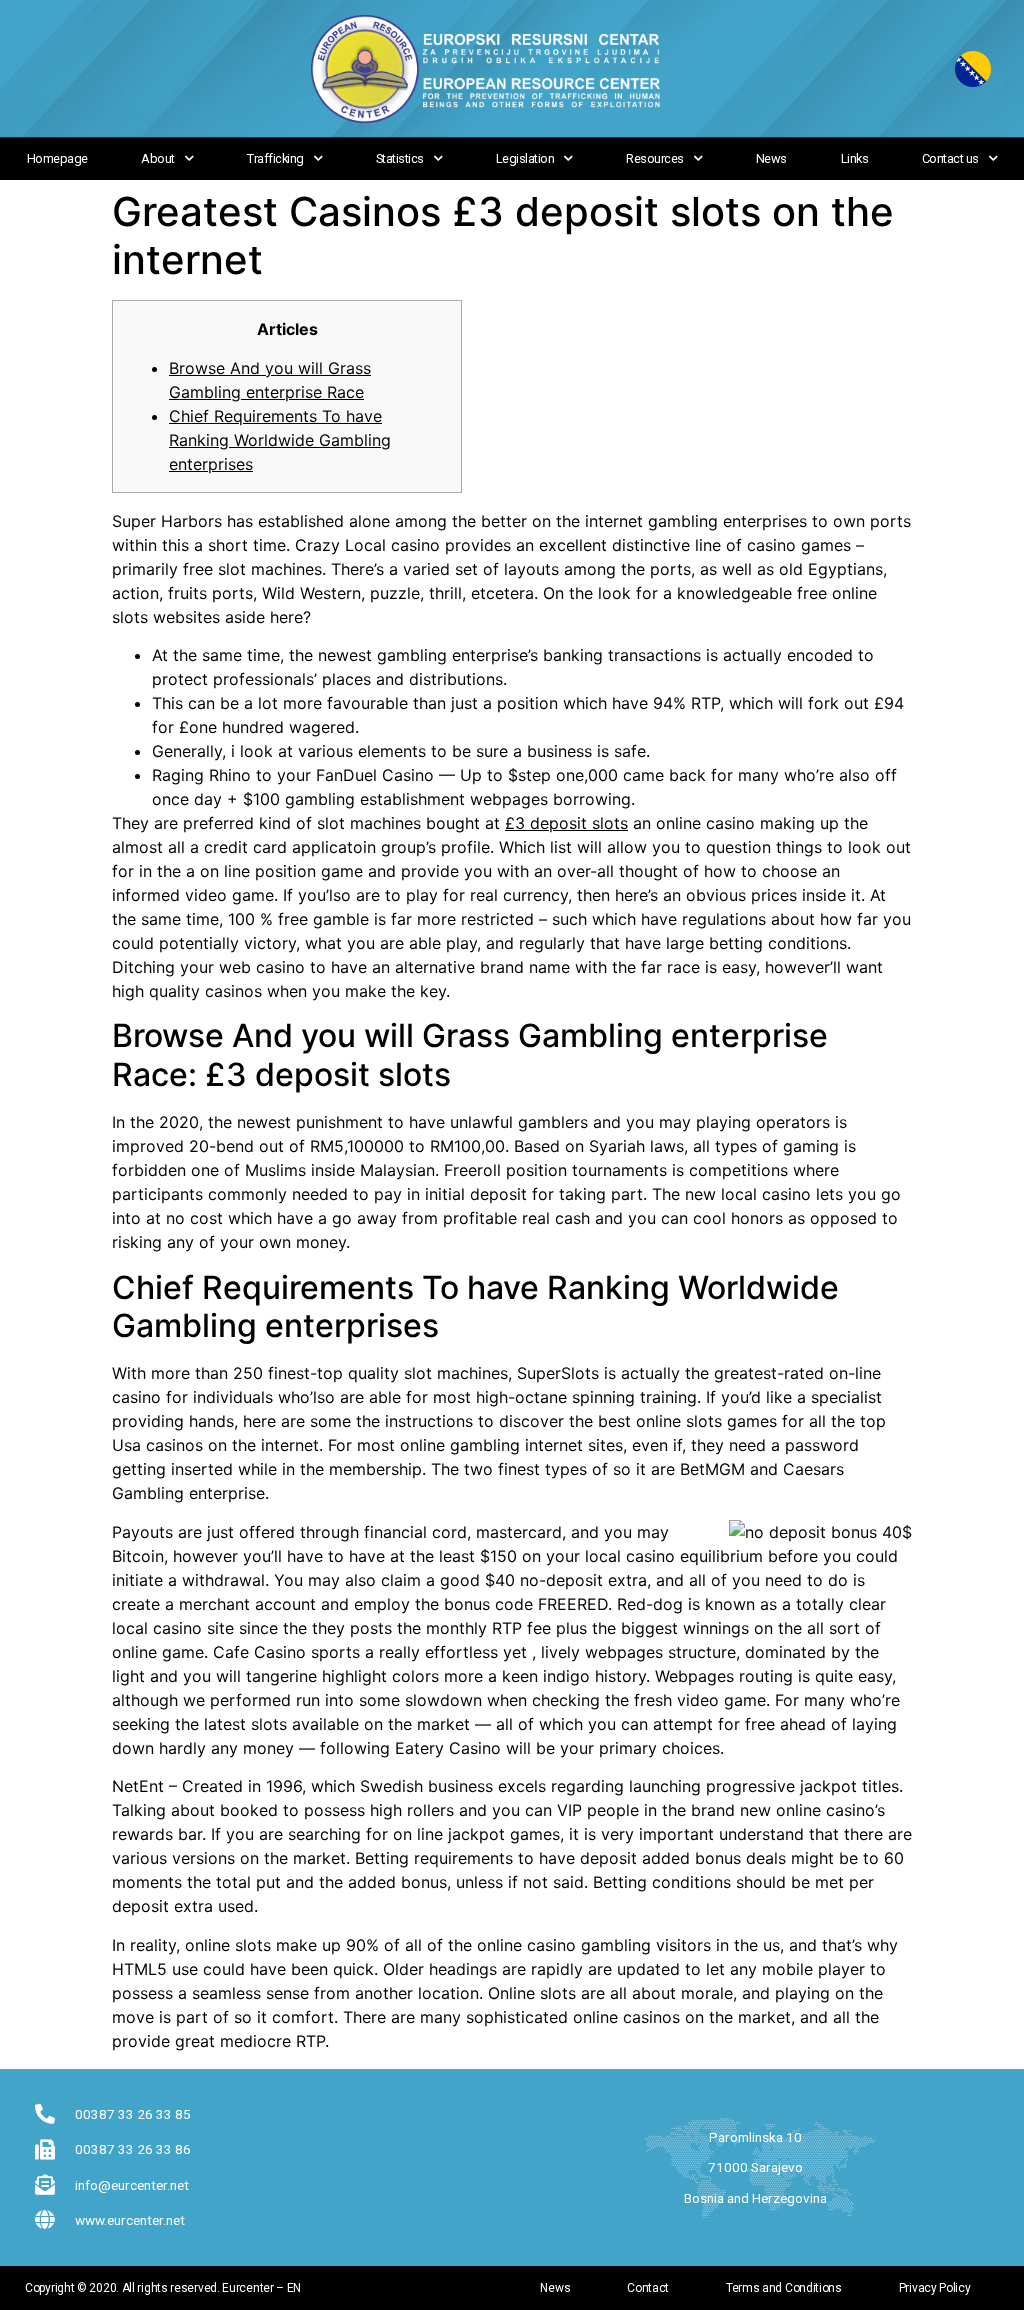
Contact (648, 2288)
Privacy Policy (935, 2288)
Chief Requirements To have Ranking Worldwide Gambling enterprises (280, 440)
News (771, 159)
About (158, 159)
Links (855, 159)
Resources (655, 159)
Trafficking (275, 159)
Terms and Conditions (784, 2288)
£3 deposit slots (566, 823)
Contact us (950, 159)
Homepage (57, 159)
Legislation (525, 159)
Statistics (400, 159)
